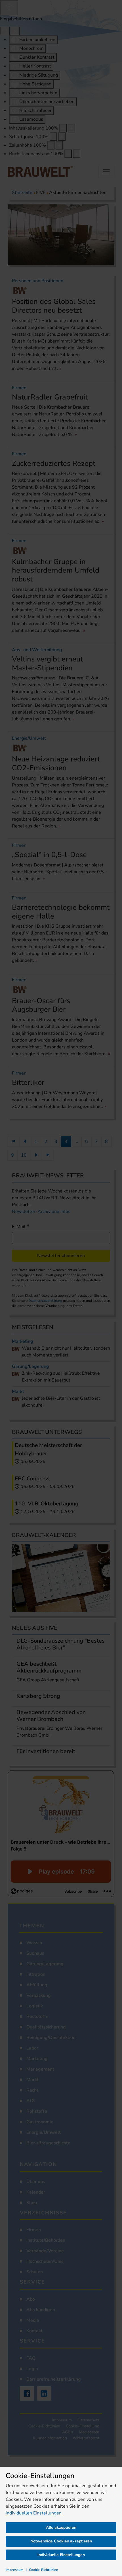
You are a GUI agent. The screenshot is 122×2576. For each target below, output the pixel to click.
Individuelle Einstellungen (61, 2555)
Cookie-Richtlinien (44, 2570)
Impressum (15, 2570)
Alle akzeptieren (61, 2527)
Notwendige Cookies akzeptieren (61, 2541)
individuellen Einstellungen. (34, 2513)
